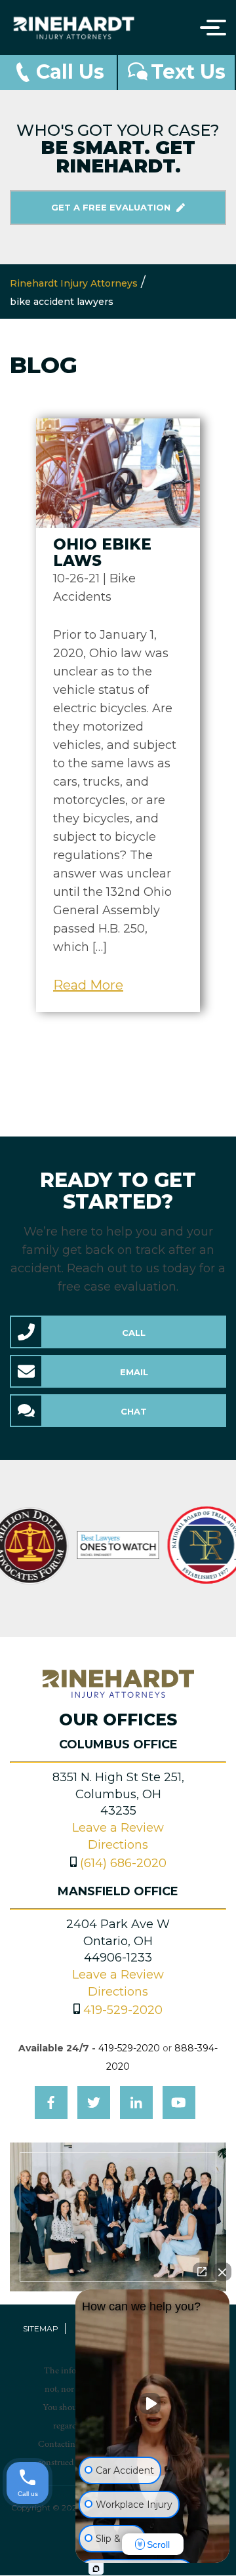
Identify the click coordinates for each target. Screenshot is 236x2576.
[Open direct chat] (202, 2272)
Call (134, 1333)
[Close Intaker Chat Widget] (222, 2272)
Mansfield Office (118, 1891)
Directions (118, 1845)
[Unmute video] (153, 2404)
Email (134, 1372)
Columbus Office (118, 1744)
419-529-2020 (123, 2010)
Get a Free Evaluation (112, 207)
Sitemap (41, 2328)
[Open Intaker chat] (96, 2569)
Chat (134, 1411)
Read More (88, 985)
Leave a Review (118, 1828)
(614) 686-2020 (123, 1863)
